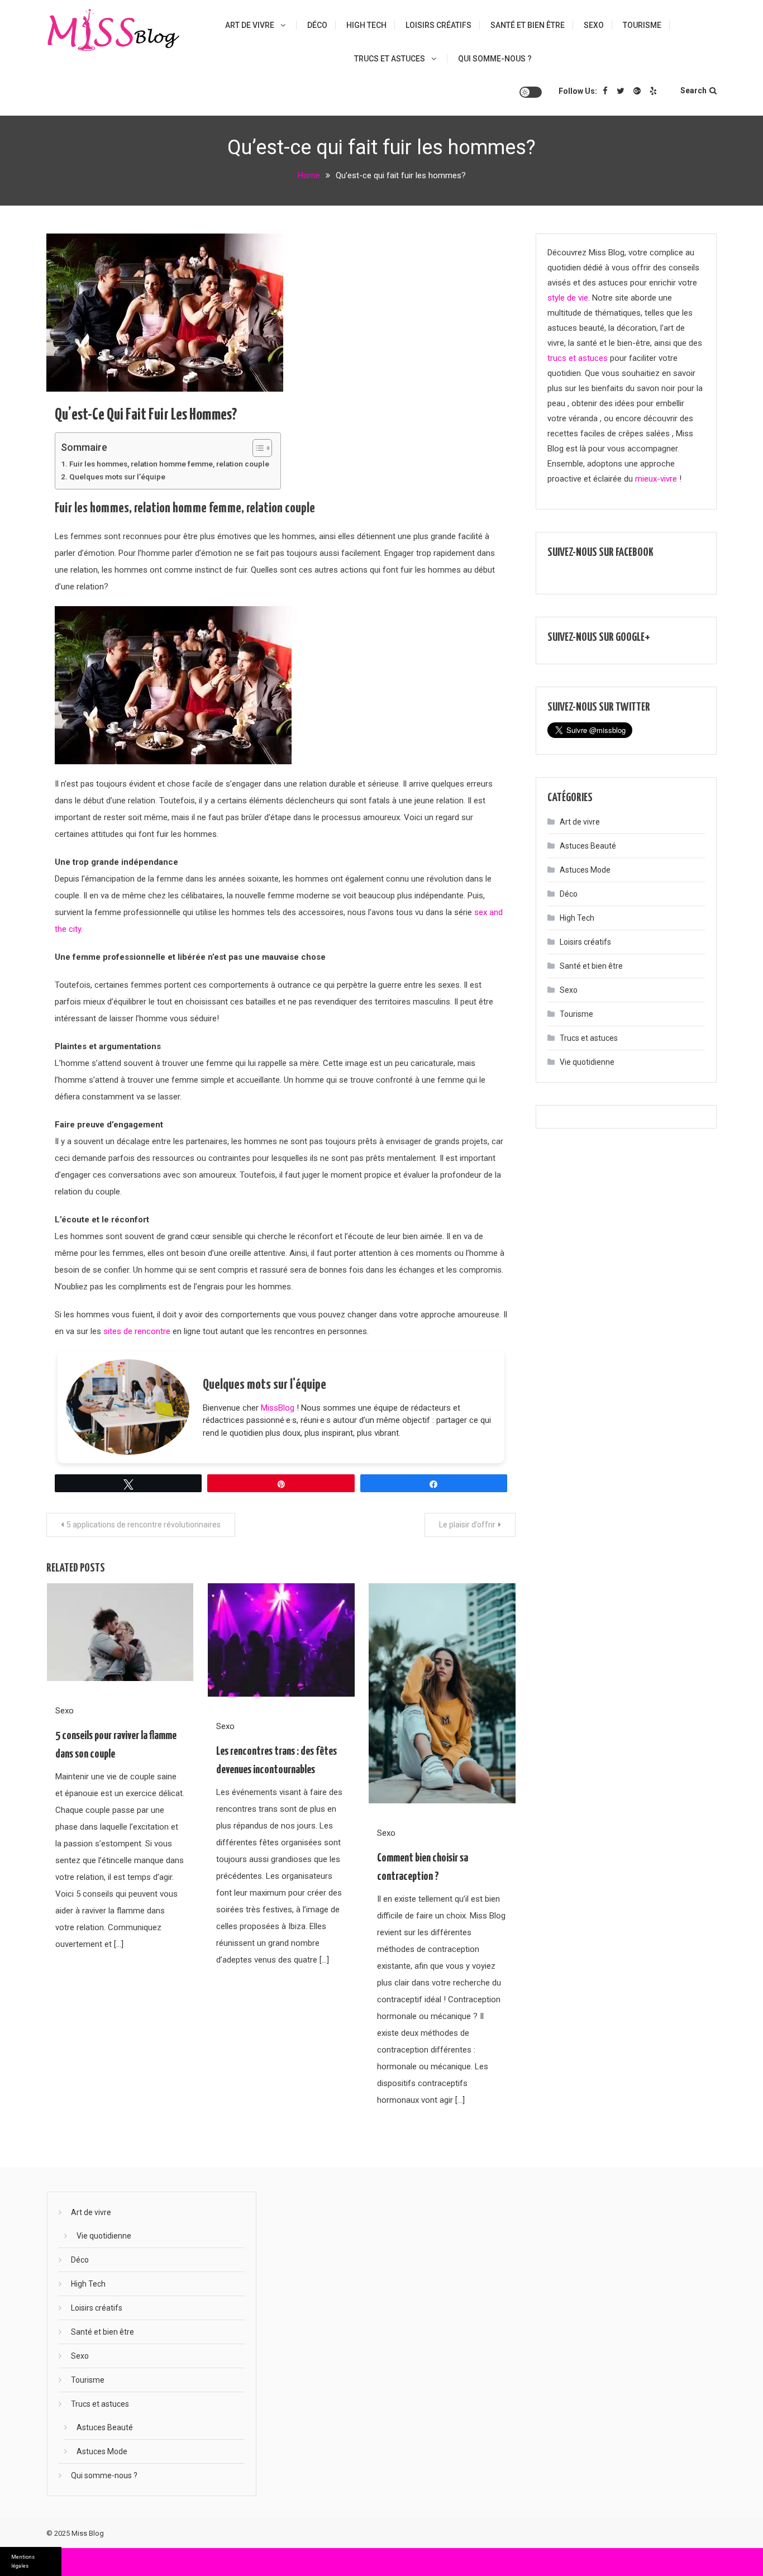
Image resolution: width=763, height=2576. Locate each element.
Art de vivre (250, 25)
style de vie (568, 298)
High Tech (366, 25)
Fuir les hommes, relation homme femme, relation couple (169, 464)
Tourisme (642, 25)
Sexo (594, 25)
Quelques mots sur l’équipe (117, 477)
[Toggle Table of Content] (257, 448)
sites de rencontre (137, 1331)
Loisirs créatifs (438, 25)
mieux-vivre (656, 479)
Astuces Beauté (588, 846)
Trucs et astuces (390, 59)
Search (693, 91)
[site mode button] (531, 92)
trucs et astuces (578, 358)
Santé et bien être (528, 25)
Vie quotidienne (587, 1062)
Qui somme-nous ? (495, 59)
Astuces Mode (585, 870)
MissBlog (278, 1408)
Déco (317, 25)
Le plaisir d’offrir (467, 1525)
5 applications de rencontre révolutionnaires (144, 1525)
